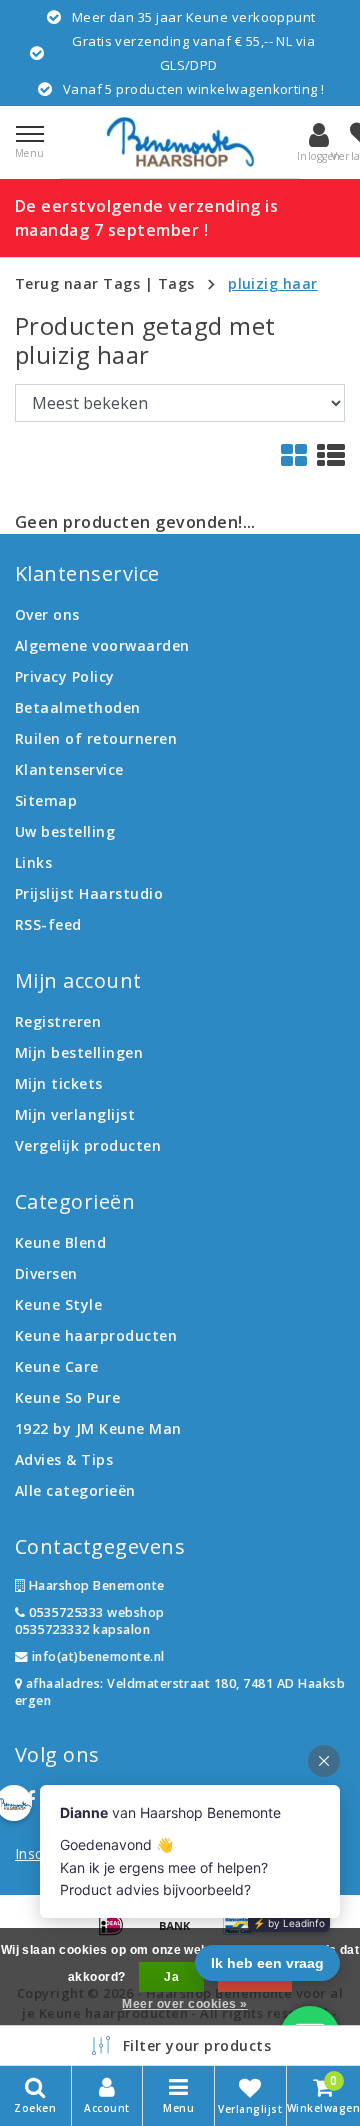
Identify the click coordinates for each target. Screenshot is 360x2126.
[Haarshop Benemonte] (180, 142)
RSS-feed (48, 924)
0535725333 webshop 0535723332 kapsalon (90, 1621)
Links (33, 862)
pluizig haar (273, 283)
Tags (176, 283)
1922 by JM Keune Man (98, 1428)
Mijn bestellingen (79, 1052)
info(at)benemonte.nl (96, 1656)
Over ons (47, 614)
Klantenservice (69, 769)
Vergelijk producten (88, 1145)
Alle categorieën (75, 1490)
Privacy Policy (65, 676)
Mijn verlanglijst (75, 1114)
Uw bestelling (65, 831)
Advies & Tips (64, 1459)
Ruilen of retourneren (96, 738)
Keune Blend (60, 1242)
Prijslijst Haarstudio (89, 893)
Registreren (58, 1021)
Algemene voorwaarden (102, 645)
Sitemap (46, 800)
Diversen (46, 1273)
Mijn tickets (59, 1083)
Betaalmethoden (78, 707)
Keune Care (57, 1366)
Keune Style (58, 1304)
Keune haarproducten (96, 1335)
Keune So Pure (67, 1397)
